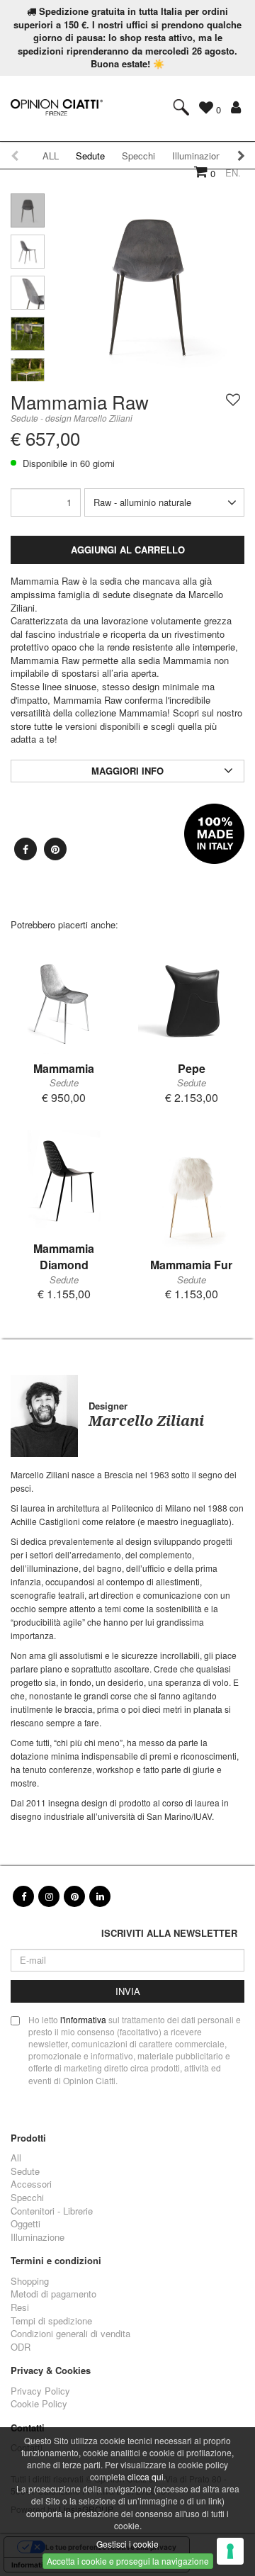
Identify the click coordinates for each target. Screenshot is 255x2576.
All (16, 2158)
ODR (21, 2347)
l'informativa (83, 2019)
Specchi (27, 2198)
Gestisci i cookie (127, 2544)
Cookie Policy (39, 2404)
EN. (233, 173)
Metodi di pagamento (53, 2294)
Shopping (30, 2281)
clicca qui (146, 2476)
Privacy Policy (40, 2391)
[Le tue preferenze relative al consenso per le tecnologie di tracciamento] (230, 2551)
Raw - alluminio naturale (142, 502)
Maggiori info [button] (127, 771)
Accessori (31, 2184)
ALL (51, 156)
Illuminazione (38, 2237)
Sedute (90, 156)
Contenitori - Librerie (52, 2211)
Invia (128, 1991)
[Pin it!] (55, 849)
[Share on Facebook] (25, 849)
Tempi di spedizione (51, 2321)
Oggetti (25, 2224)
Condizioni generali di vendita (70, 2334)
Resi (20, 2307)
